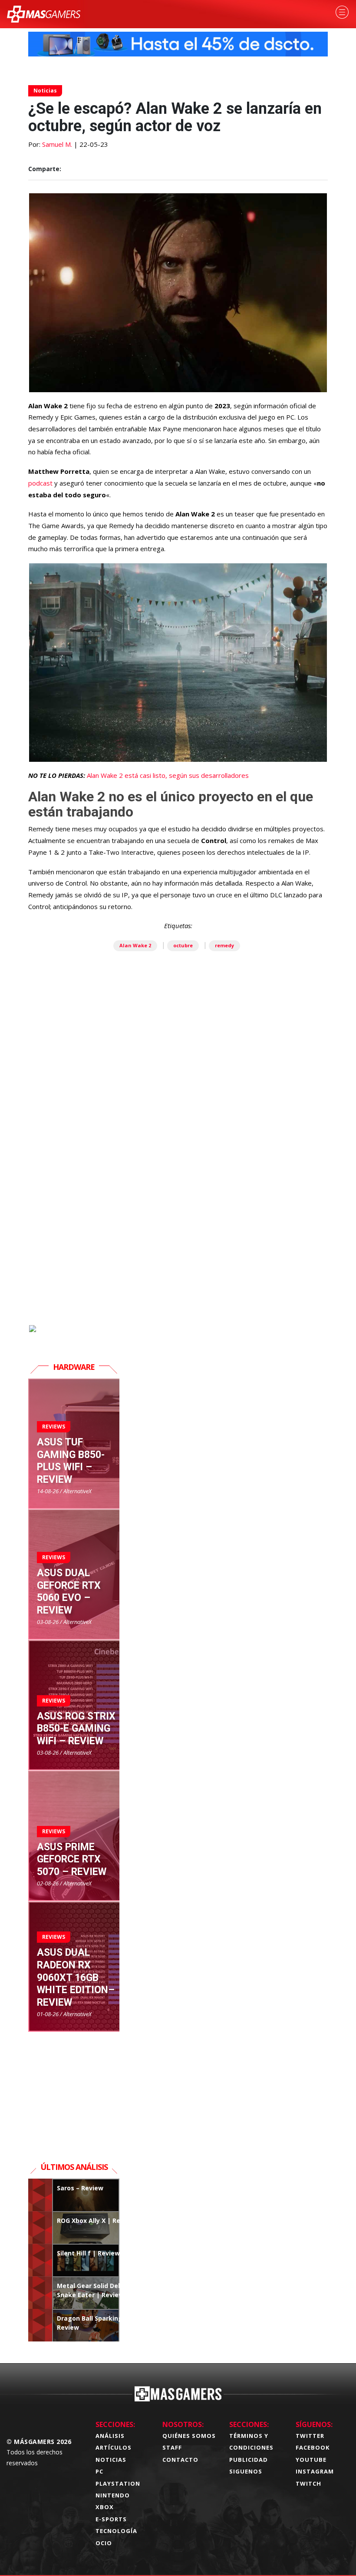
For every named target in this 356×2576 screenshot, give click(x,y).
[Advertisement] (178, 1224)
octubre (183, 945)
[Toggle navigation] (342, 12)
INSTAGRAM (315, 2471)
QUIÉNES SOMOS (189, 2436)
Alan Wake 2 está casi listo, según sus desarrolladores (168, 775)
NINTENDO (113, 2495)
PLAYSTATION (118, 2483)
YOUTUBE (311, 2460)
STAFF (172, 2447)
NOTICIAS (111, 2460)
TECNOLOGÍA (116, 2531)
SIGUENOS (246, 2471)
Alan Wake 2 (135, 945)
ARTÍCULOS (114, 2447)
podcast (41, 483)
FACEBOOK (313, 2447)
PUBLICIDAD (249, 2460)
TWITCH (308, 2483)
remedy (224, 945)
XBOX (105, 2507)
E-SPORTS (111, 2519)
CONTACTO (180, 2460)
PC (99, 2471)
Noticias (45, 91)
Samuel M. (57, 144)
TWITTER (310, 2436)
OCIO (104, 2543)
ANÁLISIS (110, 2436)
